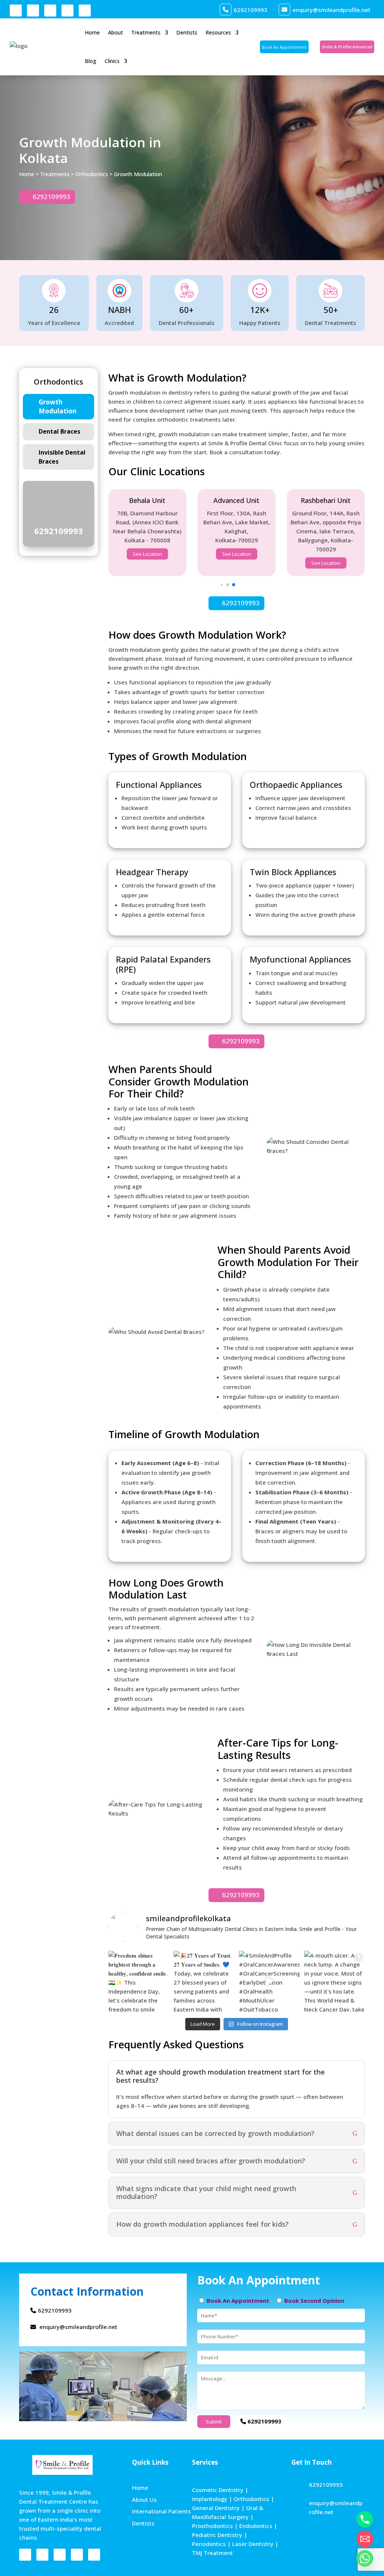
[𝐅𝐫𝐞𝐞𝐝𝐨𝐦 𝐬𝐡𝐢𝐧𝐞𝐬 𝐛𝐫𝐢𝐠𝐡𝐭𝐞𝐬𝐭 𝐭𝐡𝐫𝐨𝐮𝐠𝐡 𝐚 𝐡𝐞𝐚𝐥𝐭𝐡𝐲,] (139, 1981)
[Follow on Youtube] (50, 10)
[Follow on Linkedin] (67, 10)
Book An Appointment (284, 47)
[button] (221, 585)
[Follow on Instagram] (33, 10)
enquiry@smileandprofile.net (331, 10)
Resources (218, 32)
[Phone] (365, 2519)
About (115, 32)
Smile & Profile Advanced (347, 47)
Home (92, 32)
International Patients (161, 2511)
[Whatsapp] (365, 2558)
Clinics (112, 61)
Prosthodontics (212, 2526)
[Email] (365, 2539)
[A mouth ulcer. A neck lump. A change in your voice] (334, 1981)
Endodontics (256, 2526)
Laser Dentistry (253, 2544)
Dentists (187, 32)
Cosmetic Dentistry (218, 2490)
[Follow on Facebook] (16, 10)
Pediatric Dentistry (217, 2535)
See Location (147, 554)
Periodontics (209, 2544)
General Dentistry (216, 2508)
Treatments (146, 32)
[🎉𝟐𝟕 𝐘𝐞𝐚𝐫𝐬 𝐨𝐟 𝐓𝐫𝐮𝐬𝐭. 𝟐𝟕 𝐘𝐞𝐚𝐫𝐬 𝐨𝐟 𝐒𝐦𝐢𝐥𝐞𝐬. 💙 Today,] (204, 1981)
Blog (91, 61)
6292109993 (250, 10)
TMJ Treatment (212, 2553)
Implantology (210, 2499)
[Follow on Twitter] (85, 10)
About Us (144, 2500)
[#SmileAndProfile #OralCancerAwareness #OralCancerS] (269, 1981)
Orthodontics (92, 174)
